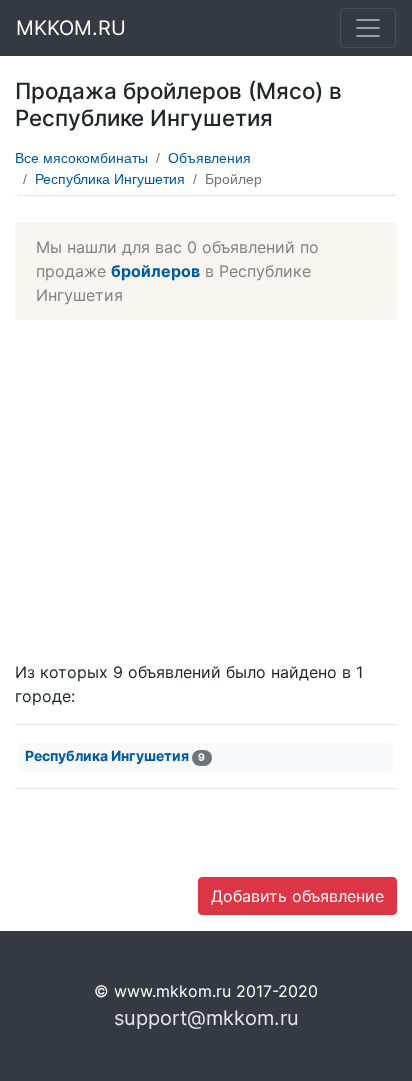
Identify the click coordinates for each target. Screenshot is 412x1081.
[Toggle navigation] (368, 28)
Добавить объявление (297, 896)
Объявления (209, 158)
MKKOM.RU (71, 28)
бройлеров (155, 271)
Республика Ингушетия (110, 179)
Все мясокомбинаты (81, 158)
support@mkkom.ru (206, 1018)
